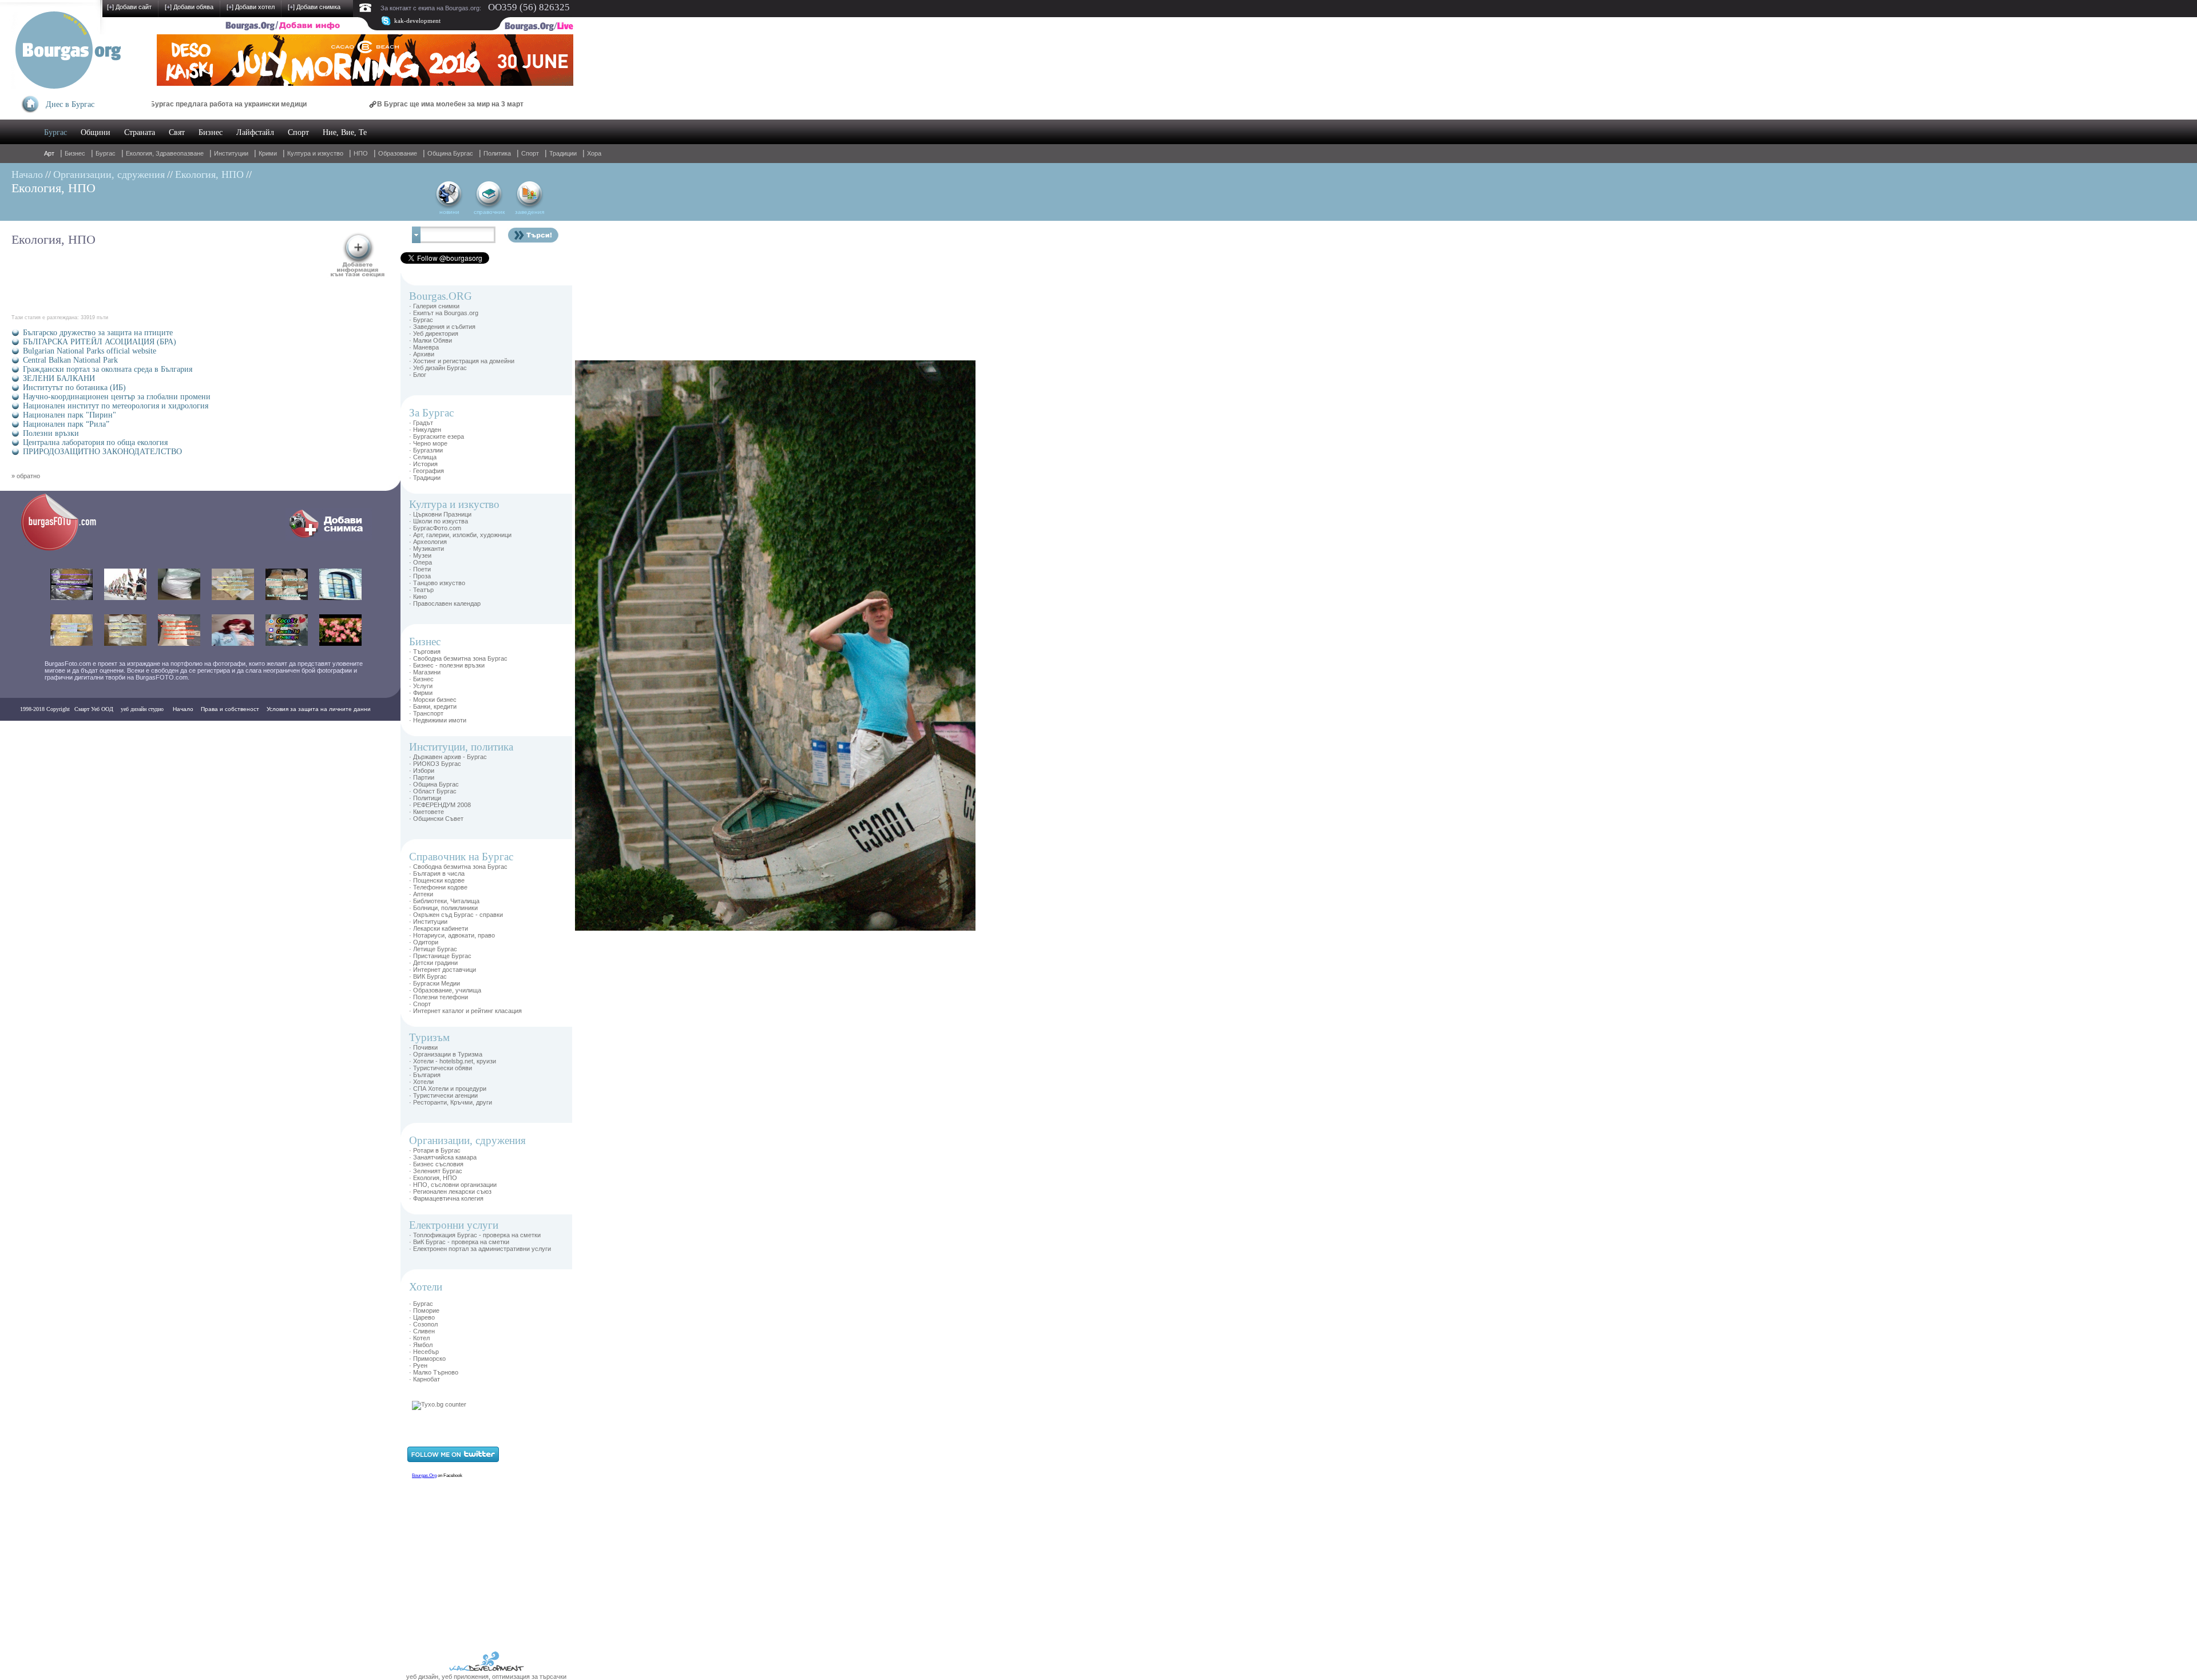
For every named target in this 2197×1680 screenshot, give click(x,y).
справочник (489, 212)
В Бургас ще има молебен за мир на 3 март (359, 104)
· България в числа (437, 873)
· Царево (422, 1317)
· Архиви (422, 354)
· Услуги (421, 686)
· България (425, 1075)
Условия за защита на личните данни (319, 709)
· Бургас (421, 320)
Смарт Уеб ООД (94, 709)
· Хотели (421, 1082)
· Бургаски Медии (435, 983)
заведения (530, 212)
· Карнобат (425, 1379)
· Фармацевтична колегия (446, 1198)
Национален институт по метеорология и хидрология (116, 406)
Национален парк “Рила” (66, 424)
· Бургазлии (426, 450)
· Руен (418, 1365)
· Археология (428, 542)
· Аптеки (421, 894)
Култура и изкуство (315, 153)
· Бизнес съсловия (436, 1164)
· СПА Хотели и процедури (448, 1089)
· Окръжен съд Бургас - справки (456, 915)
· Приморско (427, 1359)
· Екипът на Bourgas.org (444, 313)
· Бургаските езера (437, 436)
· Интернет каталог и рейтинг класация (465, 1011)
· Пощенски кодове (437, 880)
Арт (49, 153)
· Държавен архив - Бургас (448, 757)
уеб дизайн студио (141, 709)
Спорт (298, 132)
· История (423, 464)
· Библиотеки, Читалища (444, 901)
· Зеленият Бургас (436, 1171)
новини (449, 212)
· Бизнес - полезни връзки (447, 665)
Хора (594, 153)
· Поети (420, 569)
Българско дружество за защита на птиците (98, 333)
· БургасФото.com (435, 528)
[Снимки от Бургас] (66, 549)
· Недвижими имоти (438, 720)
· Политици (425, 798)
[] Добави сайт (129, 7)
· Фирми (421, 693)
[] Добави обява (189, 7)
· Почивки (423, 1047)
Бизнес (211, 132)
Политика (497, 153)
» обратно (26, 476)
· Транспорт (426, 713)
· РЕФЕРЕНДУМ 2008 (440, 805)
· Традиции (425, 478)
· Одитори (424, 942)
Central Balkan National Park (70, 360)
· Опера (421, 562)
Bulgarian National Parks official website (90, 351)
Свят (177, 132)
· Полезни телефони (439, 997)
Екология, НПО (209, 174)
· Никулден (425, 430)
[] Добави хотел (251, 7)
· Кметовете (427, 812)
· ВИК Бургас (428, 976)
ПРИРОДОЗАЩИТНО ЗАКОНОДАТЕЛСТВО (102, 452)
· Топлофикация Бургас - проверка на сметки (475, 1235)
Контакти (35, 732)
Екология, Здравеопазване (165, 153)
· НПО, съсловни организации (453, 1185)
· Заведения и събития (442, 327)
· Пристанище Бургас (440, 956)
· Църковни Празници (440, 514)
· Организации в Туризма (446, 1054)
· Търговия (425, 652)
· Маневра (424, 347)
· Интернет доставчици (443, 970)
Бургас (55, 132)
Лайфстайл (255, 132)
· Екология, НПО (433, 1178)
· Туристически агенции (443, 1095)
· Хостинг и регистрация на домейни (462, 361)
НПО (361, 153)
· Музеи (420, 555)
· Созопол (423, 1324)
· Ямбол (421, 1345)
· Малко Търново (434, 1372)
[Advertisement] (609, 532)
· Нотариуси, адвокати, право (452, 935)
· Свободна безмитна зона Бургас (458, 658)
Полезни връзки (51, 433)
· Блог (418, 375)
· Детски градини (433, 963)
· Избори (422, 771)
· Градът (421, 423)
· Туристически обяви (441, 1068)
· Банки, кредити (433, 706)
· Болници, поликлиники (443, 908)
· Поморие (424, 1310)
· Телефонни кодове (438, 887)
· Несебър (424, 1352)
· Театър (421, 590)
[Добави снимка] (329, 538)
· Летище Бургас (433, 949)
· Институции (428, 922)
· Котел (419, 1338)
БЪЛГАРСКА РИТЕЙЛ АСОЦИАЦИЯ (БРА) (100, 342)
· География (427, 471)
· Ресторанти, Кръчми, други (451, 1102)
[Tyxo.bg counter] (439, 1404)
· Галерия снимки (434, 306)
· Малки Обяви (431, 340)
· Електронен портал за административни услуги (480, 1249)
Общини (96, 132)
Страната (140, 132)
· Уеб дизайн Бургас (438, 368)
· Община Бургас (434, 784)
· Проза (420, 576)
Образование (398, 153)
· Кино (418, 597)
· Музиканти (427, 549)
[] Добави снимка (314, 7)
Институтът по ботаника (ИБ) (74, 388)
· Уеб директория (434, 333)
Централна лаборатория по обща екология (95, 442)
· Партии (422, 777)
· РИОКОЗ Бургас (435, 764)
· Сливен (422, 1331)
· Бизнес (421, 679)
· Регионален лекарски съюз (450, 1192)
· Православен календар (445, 603)
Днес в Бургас (70, 104)
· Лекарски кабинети (439, 928)
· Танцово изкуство (437, 583)
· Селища (423, 457)
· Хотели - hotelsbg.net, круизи (453, 1061)
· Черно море (428, 443)
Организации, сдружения (109, 174)
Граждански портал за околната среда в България (108, 369)
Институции (231, 153)
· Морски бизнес (433, 700)
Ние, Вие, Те (345, 132)
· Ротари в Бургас (435, 1150)
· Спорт (420, 1004)
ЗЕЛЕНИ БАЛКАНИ (59, 378)
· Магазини (425, 672)
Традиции (563, 153)
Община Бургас (450, 153)
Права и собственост (230, 709)
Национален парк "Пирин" (70, 415)
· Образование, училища (445, 990)
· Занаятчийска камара (443, 1157)
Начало (27, 174)
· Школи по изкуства (439, 521)
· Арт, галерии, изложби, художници (460, 535)
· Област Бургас (433, 791)
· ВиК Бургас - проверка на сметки (459, 1242)
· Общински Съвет (436, 819)
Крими (268, 153)
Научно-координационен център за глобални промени (117, 397)
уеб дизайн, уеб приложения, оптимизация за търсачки (486, 1677)
